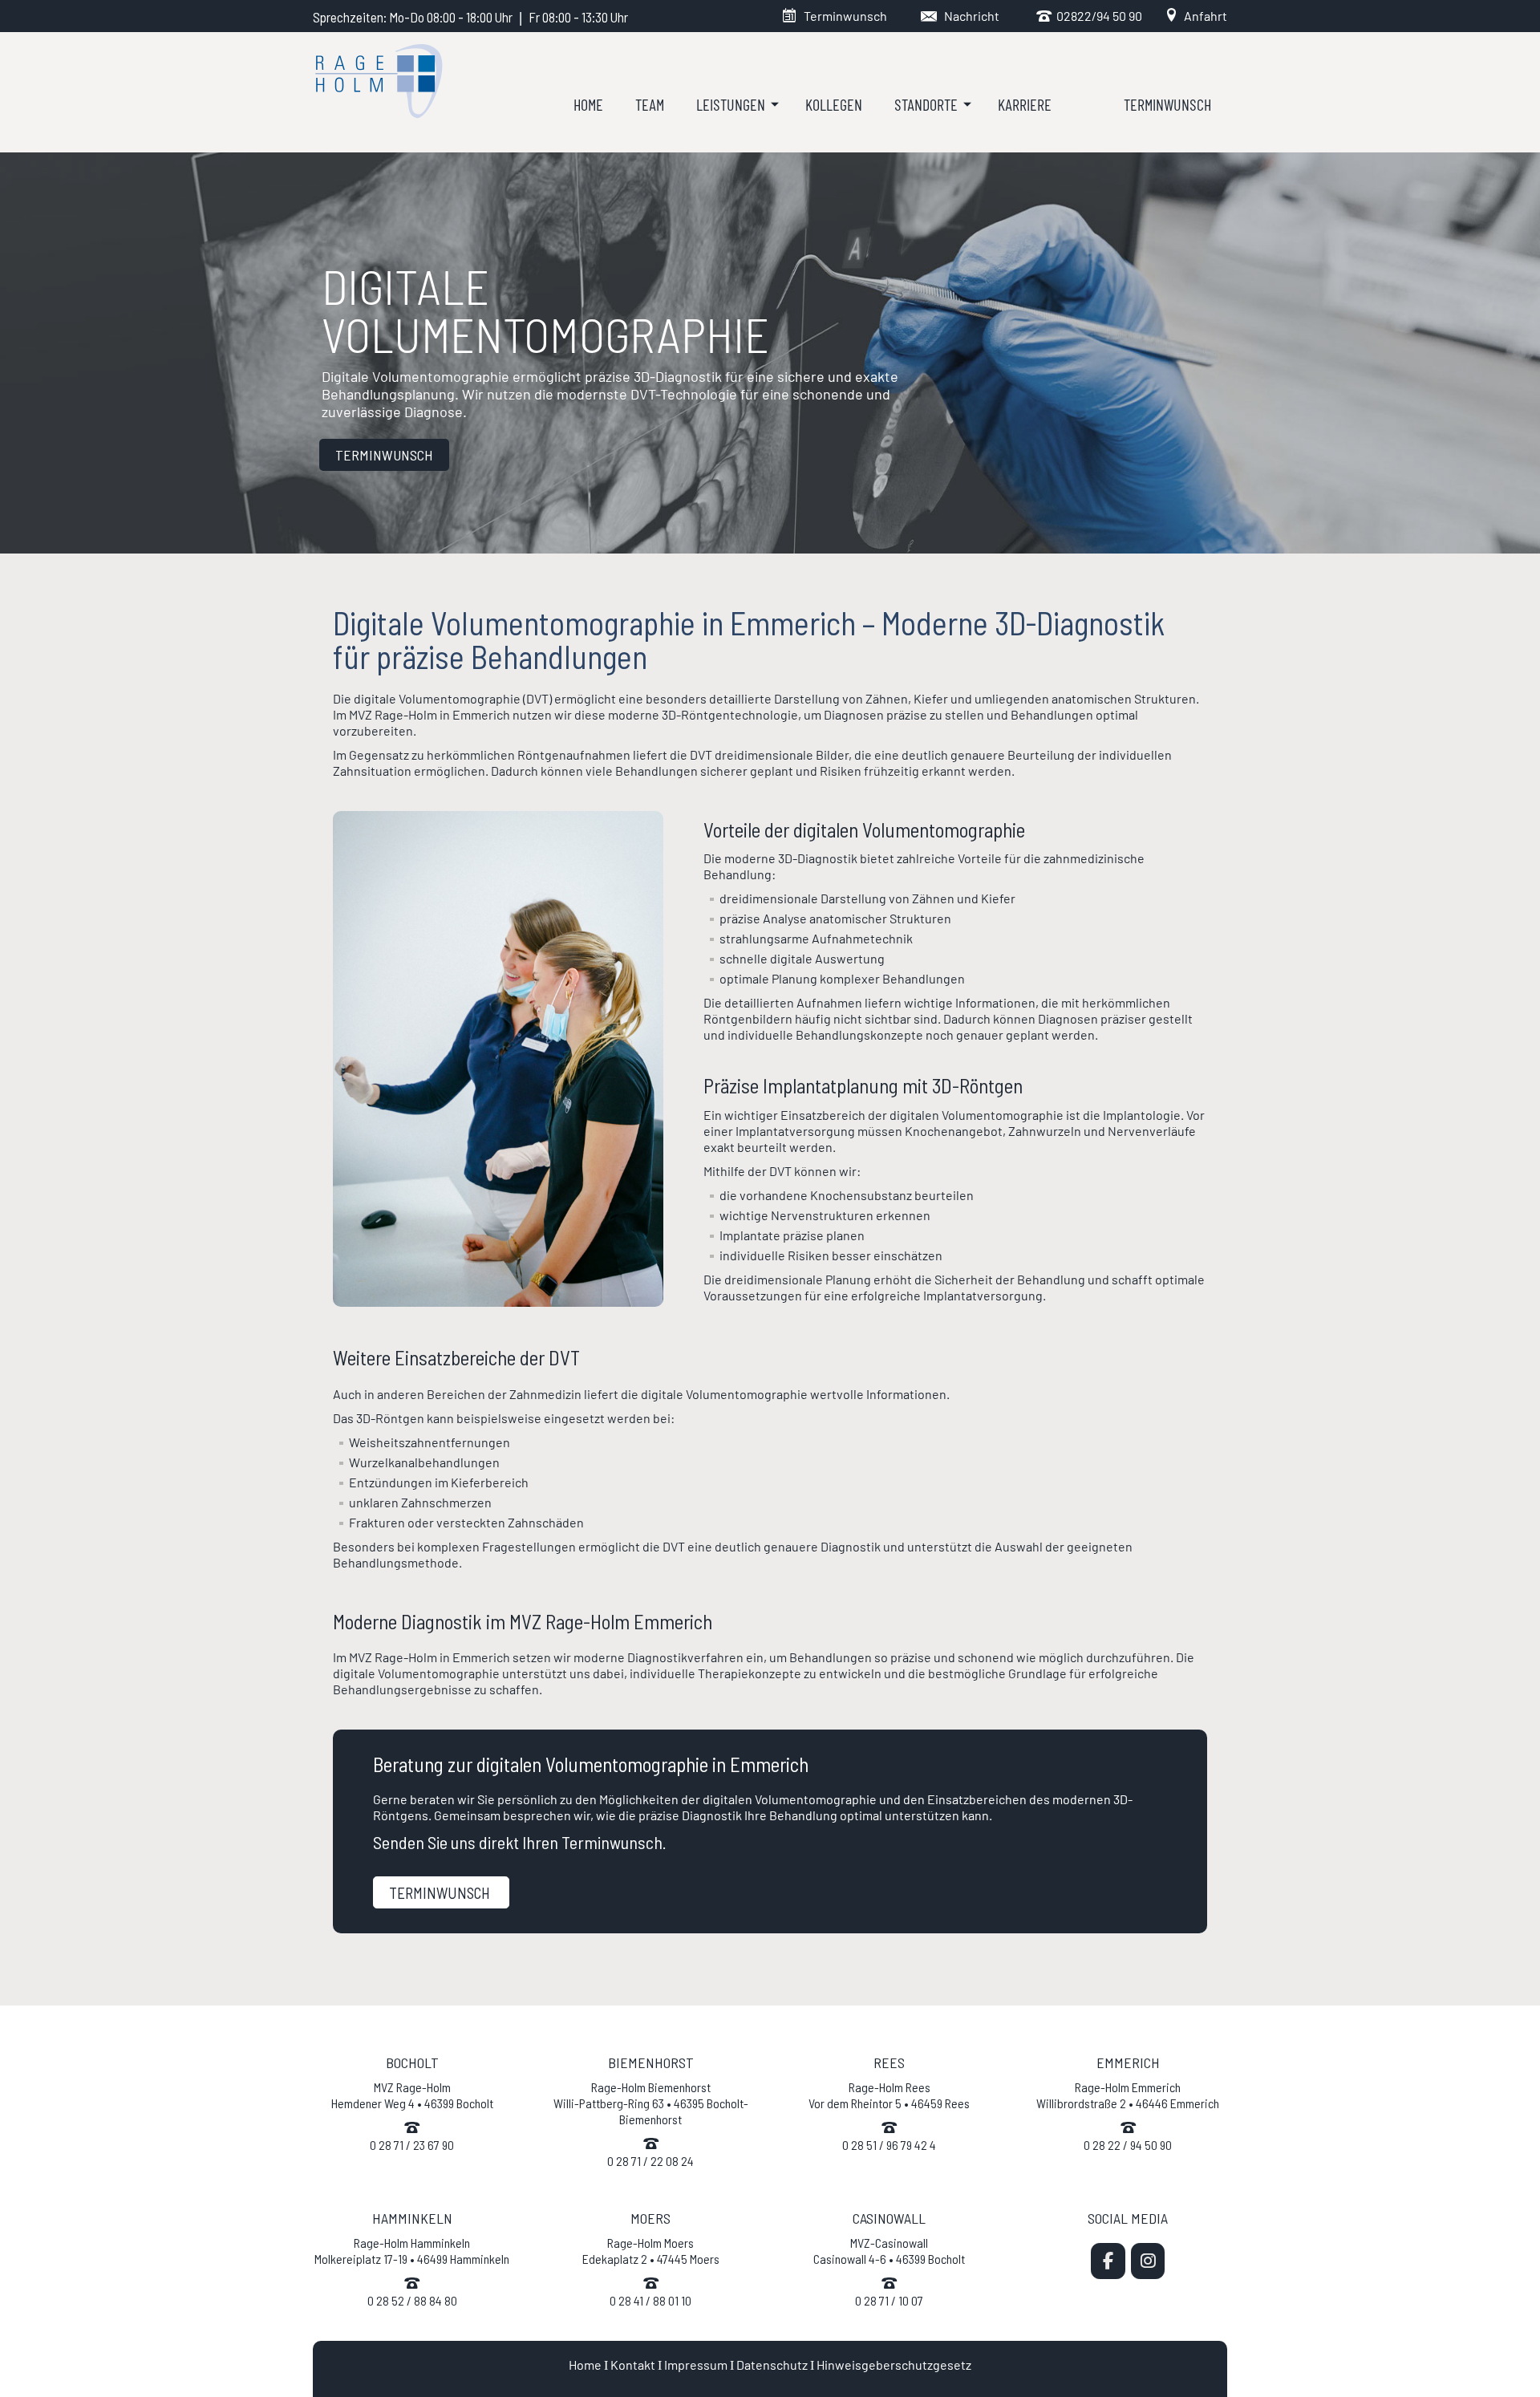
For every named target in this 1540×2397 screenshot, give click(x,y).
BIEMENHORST (651, 2062)
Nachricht (972, 16)
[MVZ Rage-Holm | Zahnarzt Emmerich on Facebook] (1108, 2261)
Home (585, 2365)
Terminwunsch (845, 16)
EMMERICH (1128, 2062)
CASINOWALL (889, 2218)
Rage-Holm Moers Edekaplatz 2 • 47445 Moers (651, 2251)
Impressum (696, 2365)
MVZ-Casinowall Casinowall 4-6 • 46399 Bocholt (889, 2251)
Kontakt (633, 2365)
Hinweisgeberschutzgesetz (894, 2365)
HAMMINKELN (412, 2218)
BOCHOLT (412, 2062)
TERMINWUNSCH (384, 455)
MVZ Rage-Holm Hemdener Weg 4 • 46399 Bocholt (412, 2095)
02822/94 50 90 (1097, 16)
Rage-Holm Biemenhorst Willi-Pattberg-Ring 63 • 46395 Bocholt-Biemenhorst (651, 2103)
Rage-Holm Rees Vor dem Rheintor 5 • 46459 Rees (889, 2095)
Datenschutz (772, 2365)
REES (889, 2062)
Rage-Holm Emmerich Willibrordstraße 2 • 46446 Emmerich (1128, 2095)
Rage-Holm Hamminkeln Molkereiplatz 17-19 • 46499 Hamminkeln (412, 2251)
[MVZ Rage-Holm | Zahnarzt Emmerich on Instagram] (1148, 2261)
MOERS (650, 2218)
